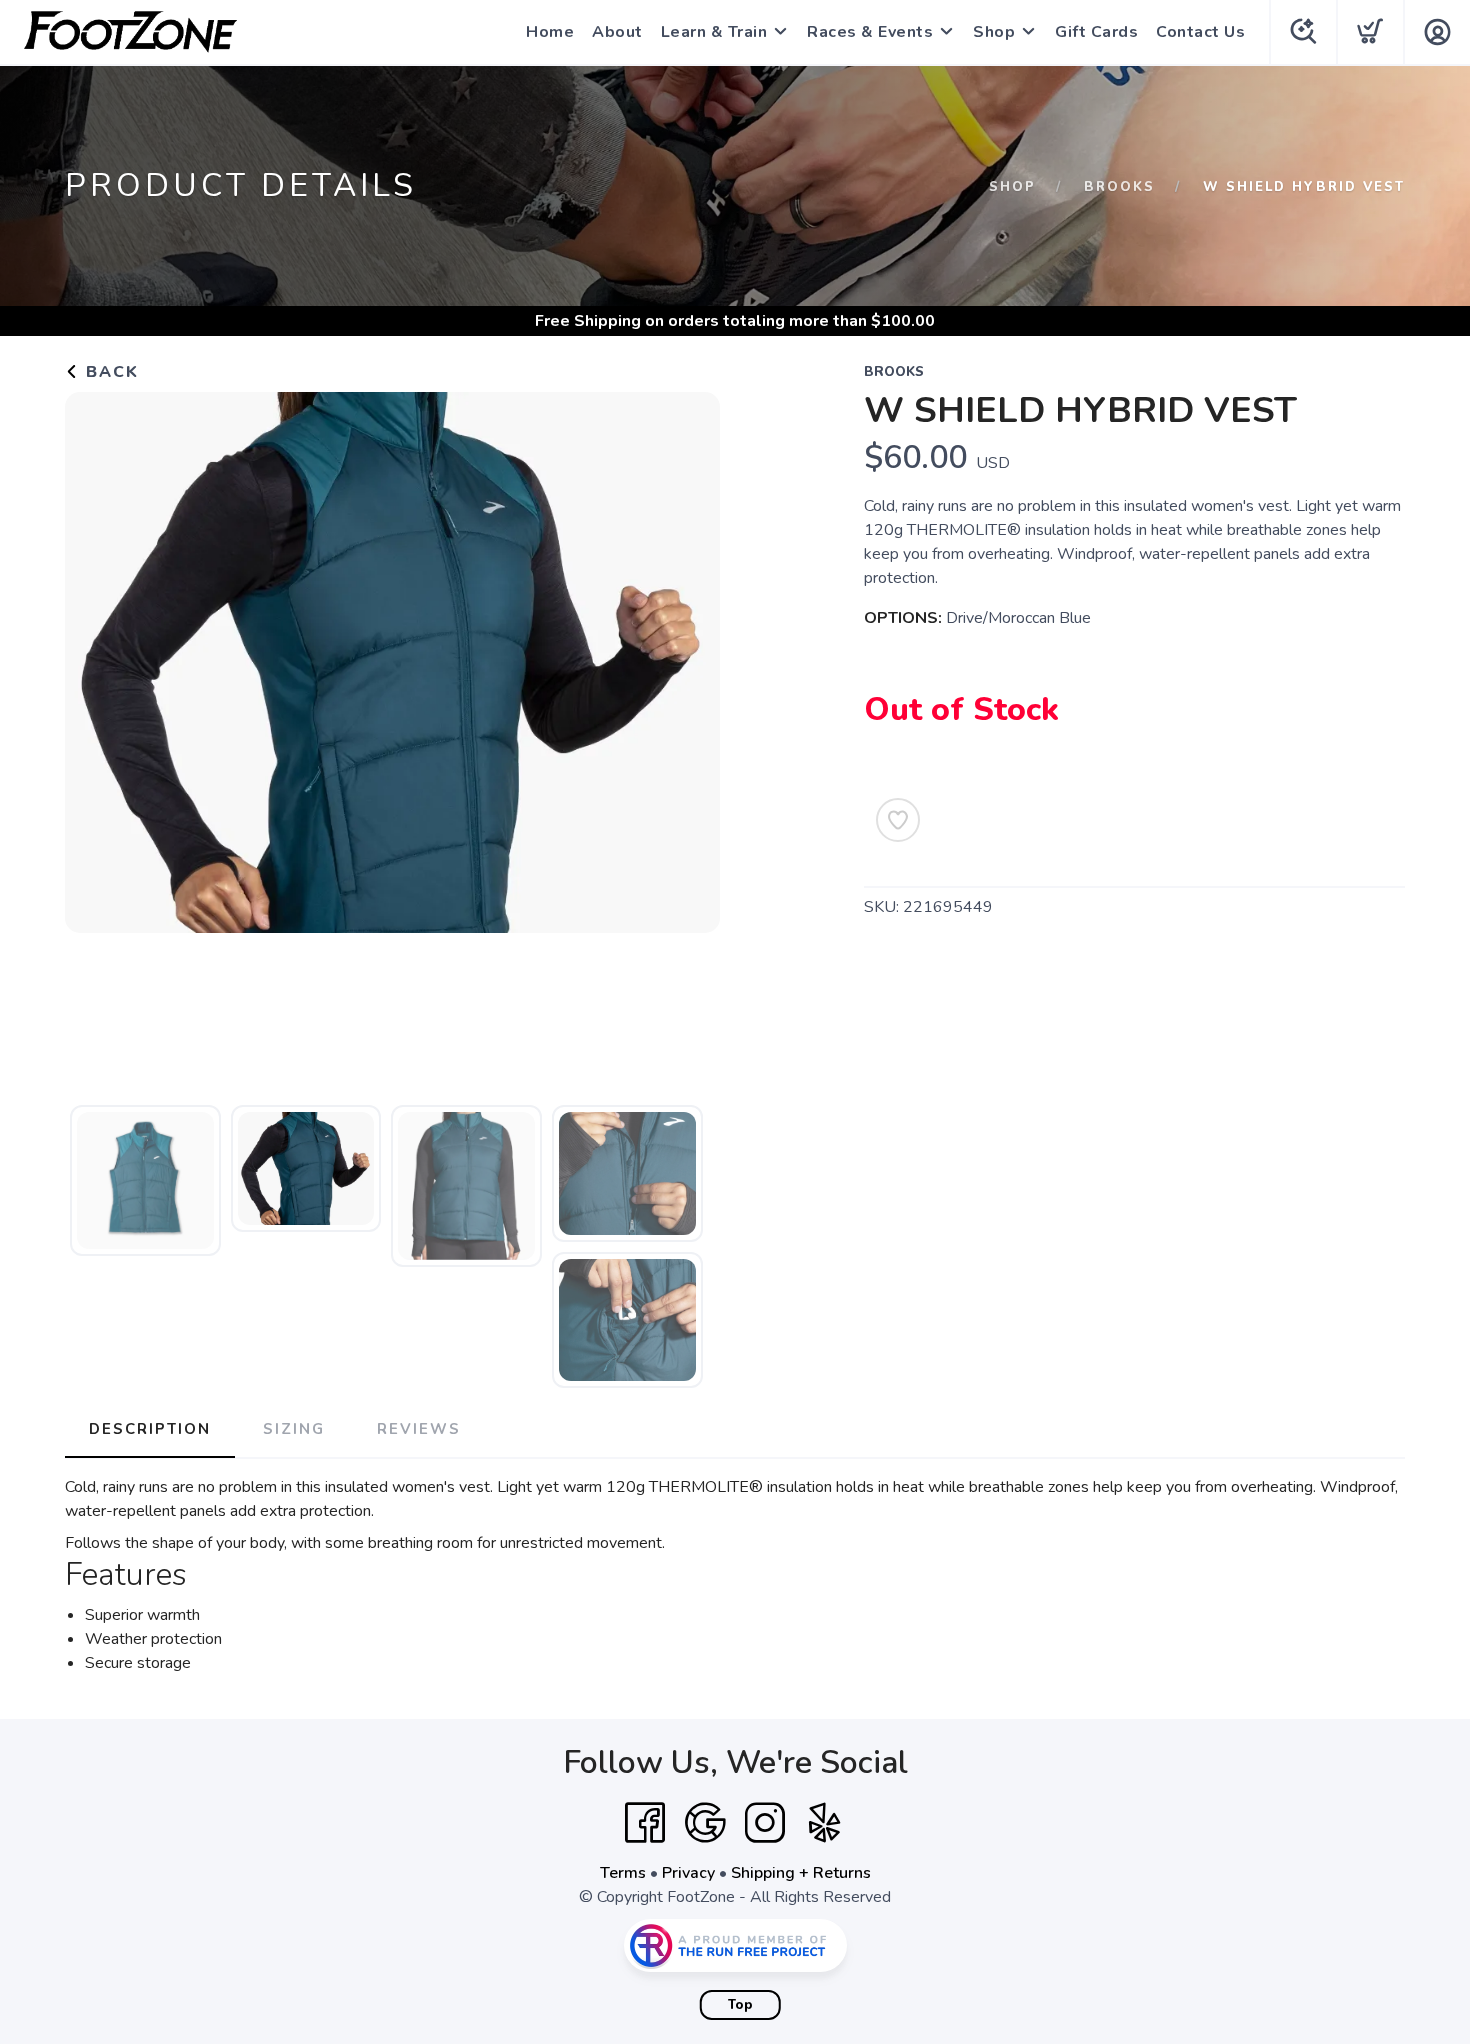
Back (109, 372)
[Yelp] (825, 1823)
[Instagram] (765, 1823)
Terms (623, 1873)
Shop (994, 32)
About (617, 32)
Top (740, 2005)
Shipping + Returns (801, 1873)
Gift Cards (1096, 32)
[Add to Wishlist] (898, 820)
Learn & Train (714, 32)
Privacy (688, 1873)
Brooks (1119, 187)
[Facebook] (645, 1823)
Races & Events (870, 32)
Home (550, 32)
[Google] (705, 1823)
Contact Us (1200, 32)
